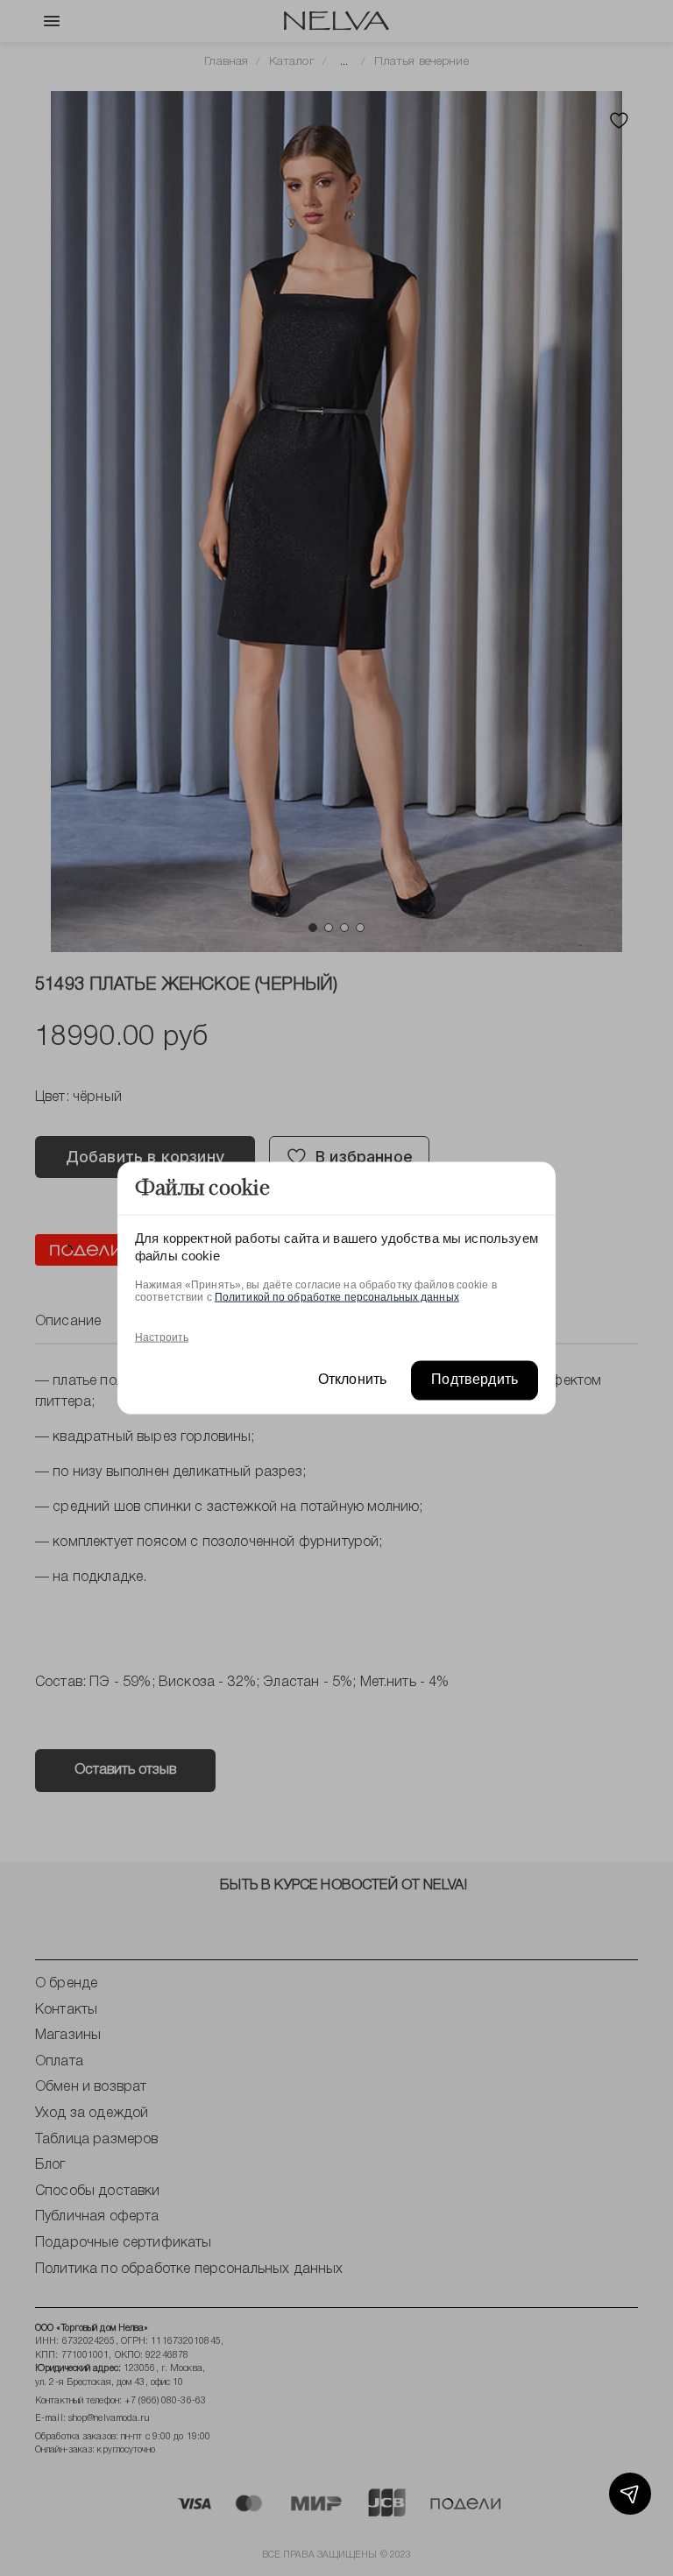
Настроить (162, 1337)
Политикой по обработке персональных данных (337, 1297)
